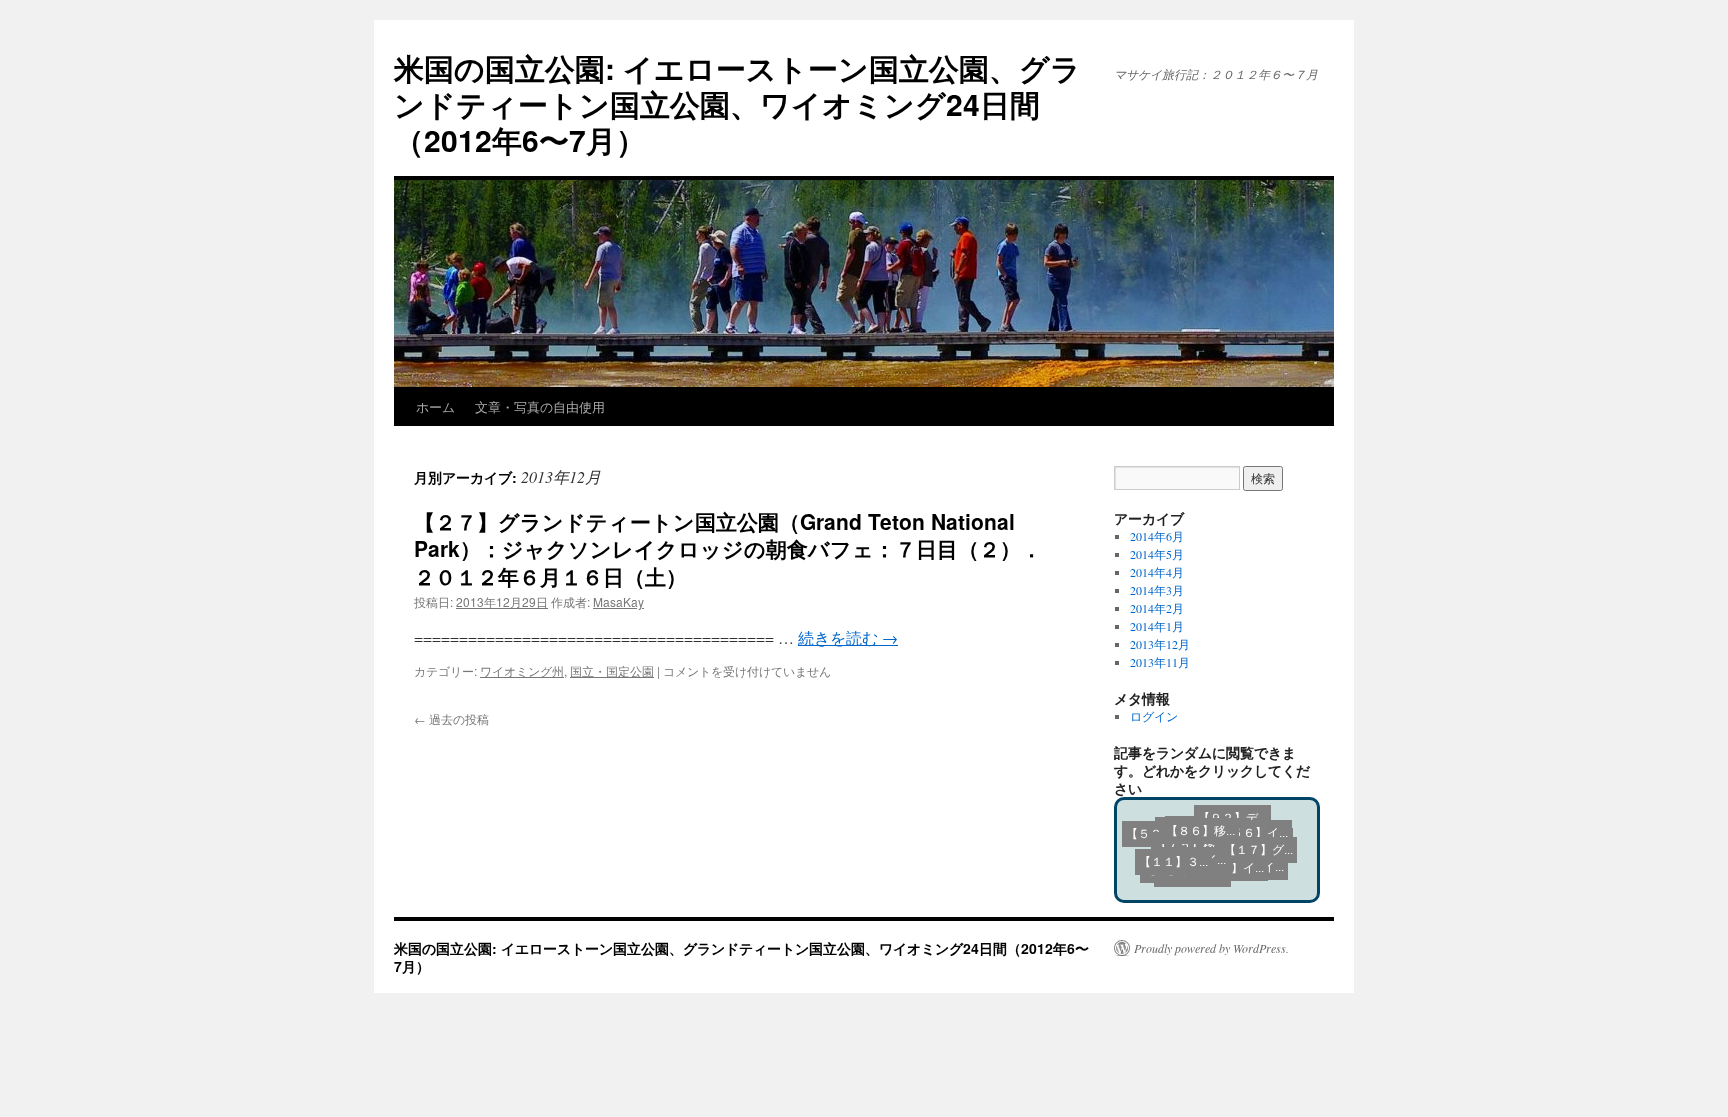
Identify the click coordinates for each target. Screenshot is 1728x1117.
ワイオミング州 (522, 670)
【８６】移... (1179, 823)
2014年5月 (1157, 554)
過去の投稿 (451, 718)
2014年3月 (1157, 590)
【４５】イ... (1204, 848)
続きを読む (848, 637)
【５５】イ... (1229, 872)
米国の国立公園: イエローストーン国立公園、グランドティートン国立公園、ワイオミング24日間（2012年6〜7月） (737, 103)
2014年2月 (1157, 608)
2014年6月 (1157, 536)
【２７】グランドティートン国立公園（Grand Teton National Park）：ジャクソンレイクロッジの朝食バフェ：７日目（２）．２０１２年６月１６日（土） (728, 548)
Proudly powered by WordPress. (1211, 948)
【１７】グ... (1253, 831)
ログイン (1154, 716)
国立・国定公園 (612, 670)
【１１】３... (1159, 879)
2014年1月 (1157, 626)
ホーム (435, 406)
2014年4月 (1157, 572)
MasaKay (618, 601)
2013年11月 (1160, 662)
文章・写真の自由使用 (540, 406)
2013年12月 (1160, 644)
